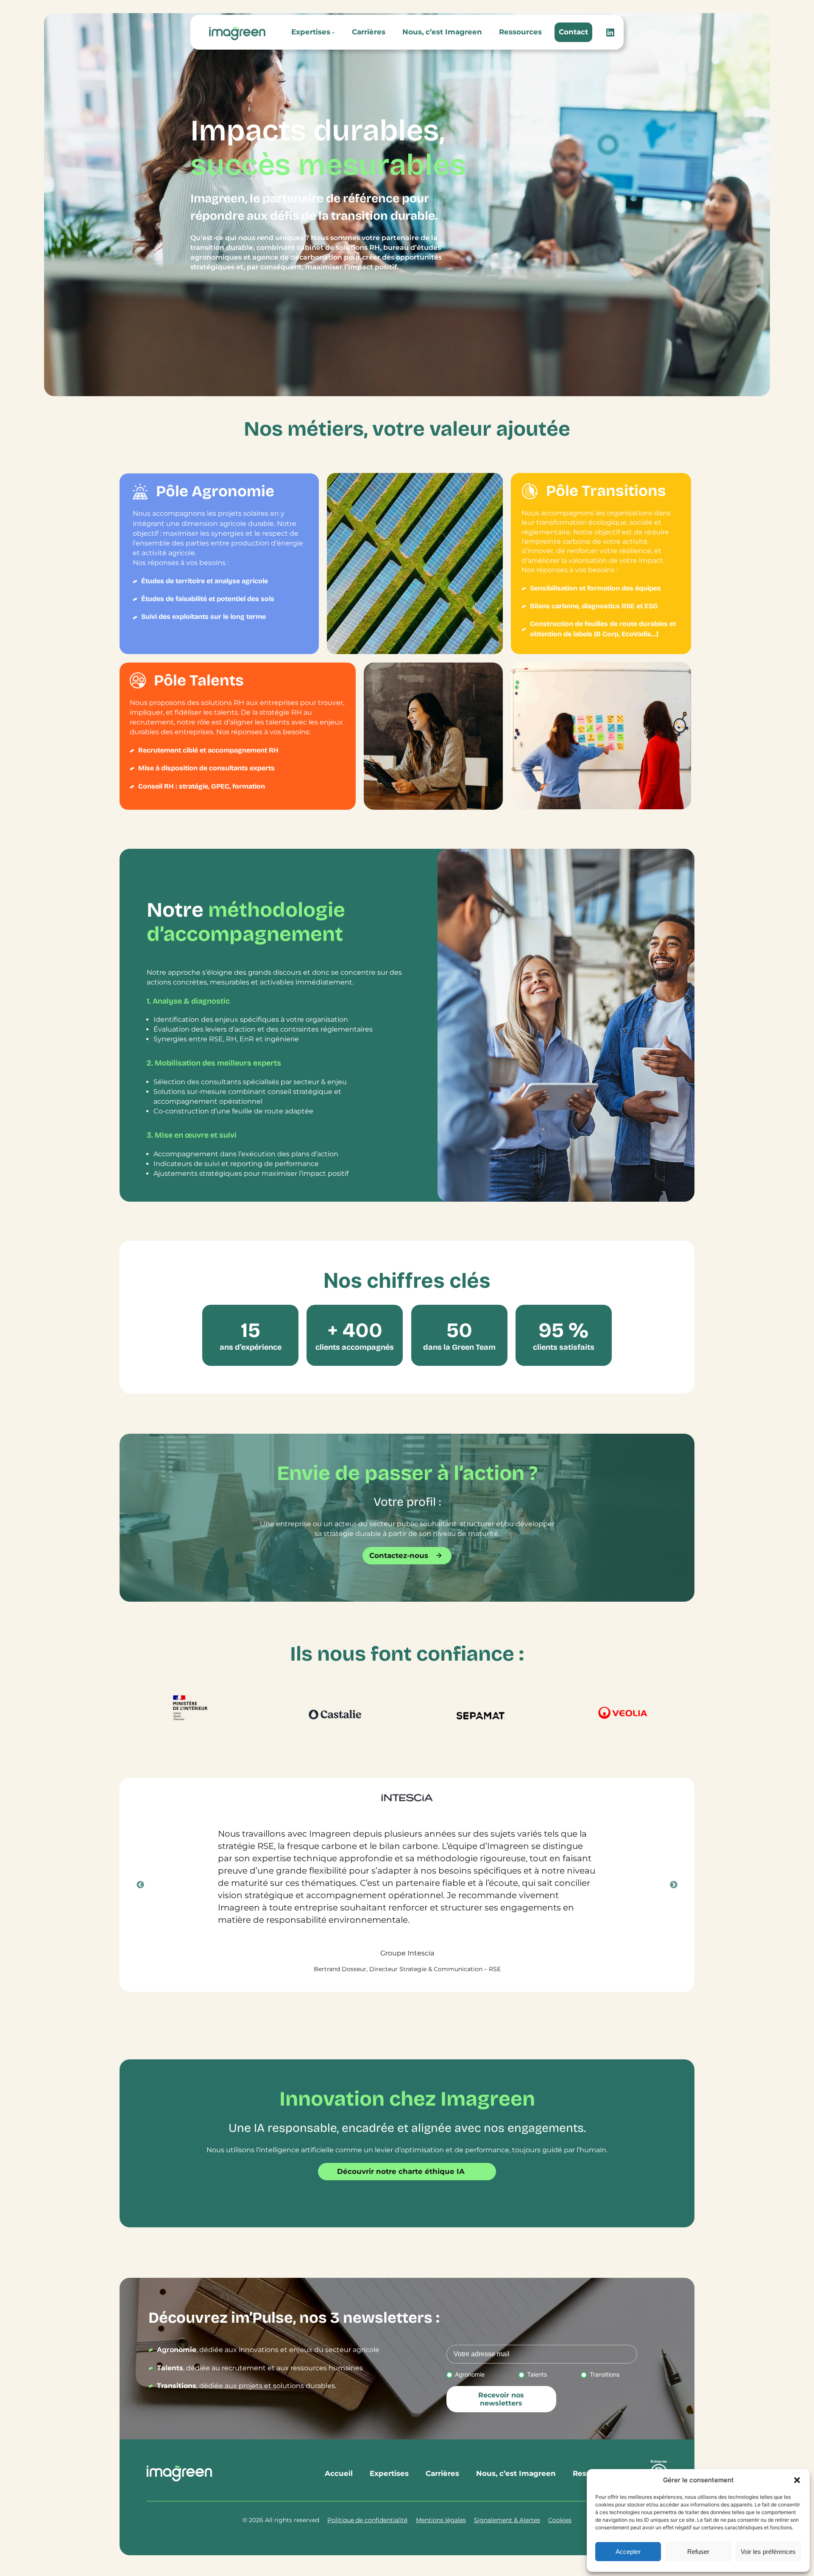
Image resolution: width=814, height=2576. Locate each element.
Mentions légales (441, 2520)
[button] (797, 2480)
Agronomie (470, 2374)
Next (674, 1885)
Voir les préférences (768, 2552)
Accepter (628, 2552)
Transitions (604, 2374)
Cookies (560, 2520)
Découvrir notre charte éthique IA (401, 2171)
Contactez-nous (399, 1555)
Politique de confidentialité (367, 2520)
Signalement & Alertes (507, 2520)
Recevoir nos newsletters (501, 2399)
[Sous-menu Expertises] (333, 32)
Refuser (698, 2552)
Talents (537, 2374)
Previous (140, 1885)
